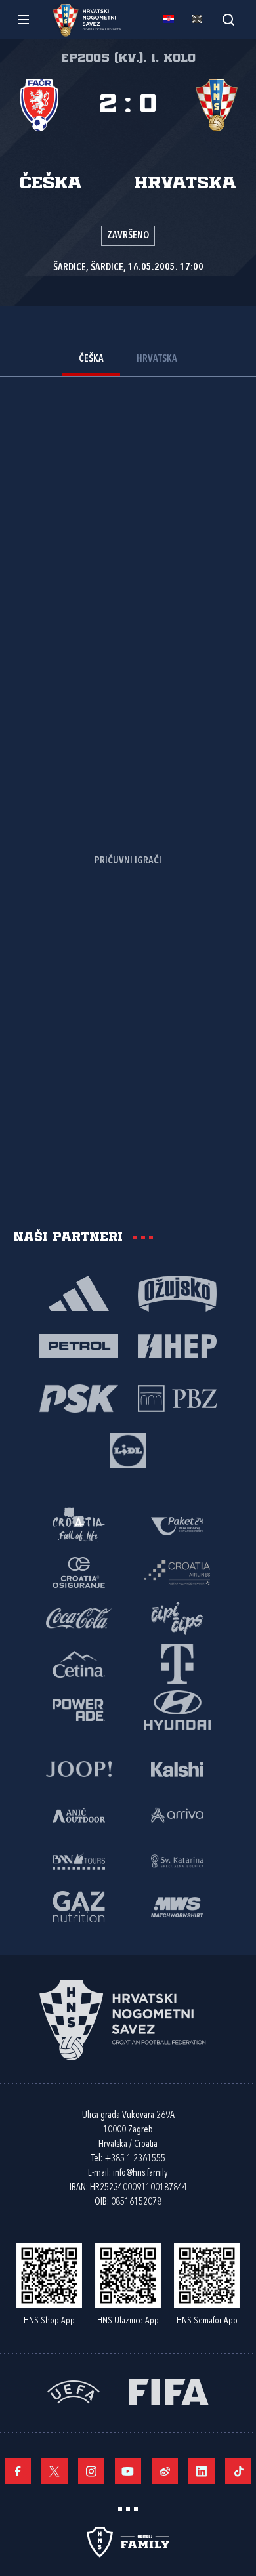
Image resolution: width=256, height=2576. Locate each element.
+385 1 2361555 (135, 2159)
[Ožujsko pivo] (177, 1293)
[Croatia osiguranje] (79, 1571)
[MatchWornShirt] (177, 1906)
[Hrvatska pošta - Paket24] (177, 1526)
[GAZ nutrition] (79, 1906)
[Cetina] (79, 1663)
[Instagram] (91, 2471)
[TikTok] (238, 2471)
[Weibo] (165, 2471)
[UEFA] (74, 2391)
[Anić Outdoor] (79, 1814)
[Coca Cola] (79, 1617)
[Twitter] (54, 2471)
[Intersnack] (177, 1617)
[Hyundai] (177, 1709)
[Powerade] (79, 1709)
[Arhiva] (228, 19)
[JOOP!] (79, 1768)
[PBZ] (177, 1398)
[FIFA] (169, 2391)
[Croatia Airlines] (177, 1571)
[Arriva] (177, 1814)
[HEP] (177, 1345)
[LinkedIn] (202, 2471)
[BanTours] (79, 1860)
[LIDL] (128, 1450)
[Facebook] (18, 2471)
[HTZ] (79, 1526)
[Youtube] (128, 2471)
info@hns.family (140, 2173)
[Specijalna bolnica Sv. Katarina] (177, 1860)
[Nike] (79, 1293)
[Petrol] (79, 1345)
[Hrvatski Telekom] (177, 1663)
